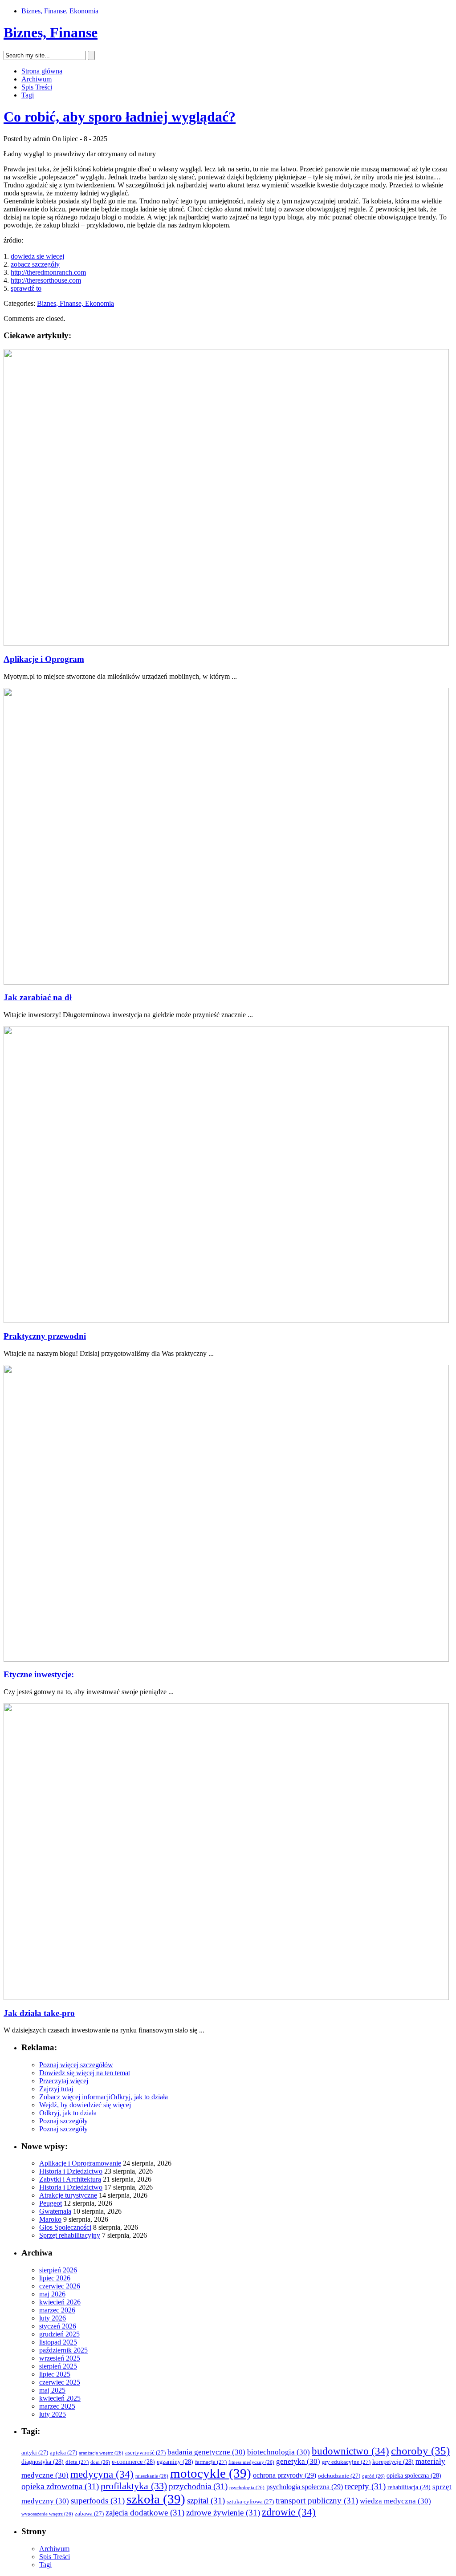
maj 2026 (52, 2294)
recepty (365, 2486)
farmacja (211, 2462)
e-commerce (133, 2462)
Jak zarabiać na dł (38, 997)
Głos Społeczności (65, 2227)
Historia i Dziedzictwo (71, 2171)
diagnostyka (43, 2462)
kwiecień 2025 (60, 2398)
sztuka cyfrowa (250, 2502)
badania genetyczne (206, 2452)
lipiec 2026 (55, 2278)
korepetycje (393, 2462)
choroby (420, 2451)
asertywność (145, 2453)
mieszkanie (152, 2476)
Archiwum (37, 79)
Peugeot (51, 2203)
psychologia (247, 2488)
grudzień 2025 (59, 2334)
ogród (373, 2476)
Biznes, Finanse (51, 32)
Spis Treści (37, 87)
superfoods (98, 2501)
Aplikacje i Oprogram (44, 659)
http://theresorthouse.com (46, 280)
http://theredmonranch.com (48, 272)
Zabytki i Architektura (70, 2179)
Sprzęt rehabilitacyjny (70, 2235)
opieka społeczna (414, 2476)
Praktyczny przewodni (45, 1336)
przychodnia (198, 2486)
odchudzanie (339, 2476)
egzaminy (175, 2462)
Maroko (50, 2219)
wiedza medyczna (395, 2501)
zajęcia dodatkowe (145, 2513)
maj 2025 (52, 2390)
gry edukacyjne (346, 2462)
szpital (206, 2501)
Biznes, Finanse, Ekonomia (60, 11)
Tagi (28, 95)
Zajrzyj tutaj (56, 2089)
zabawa (89, 2514)
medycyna (102, 2474)
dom (100, 2462)
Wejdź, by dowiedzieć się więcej (85, 2105)
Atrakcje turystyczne (68, 2195)
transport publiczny (317, 2501)
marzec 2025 (57, 2406)
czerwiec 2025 (60, 2382)
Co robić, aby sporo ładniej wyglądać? (120, 117)
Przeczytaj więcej (64, 2081)
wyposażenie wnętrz (47, 2514)
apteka (63, 2453)
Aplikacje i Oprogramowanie (80, 2163)
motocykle (211, 2473)
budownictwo (350, 2451)
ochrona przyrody (285, 2475)
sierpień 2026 (58, 2270)
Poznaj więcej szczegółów (76, 2065)
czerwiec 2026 (60, 2286)
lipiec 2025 (55, 2374)
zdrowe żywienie (223, 2513)
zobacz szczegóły (35, 264)
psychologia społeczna (305, 2487)
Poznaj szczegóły (63, 2121)
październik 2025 (63, 2350)
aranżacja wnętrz (101, 2453)
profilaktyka (134, 2486)
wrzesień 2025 (60, 2358)
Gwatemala (55, 2211)
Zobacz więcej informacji (75, 2097)
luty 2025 (53, 2414)
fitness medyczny (251, 2462)
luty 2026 (53, 2318)
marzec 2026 (57, 2310)
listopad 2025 (58, 2342)
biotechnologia (279, 2452)
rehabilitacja (409, 2487)
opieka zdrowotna (60, 2486)
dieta (77, 2462)
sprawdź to (26, 288)
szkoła (156, 2499)
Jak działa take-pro (39, 2013)
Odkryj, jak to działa (139, 2097)
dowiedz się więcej (37, 256)
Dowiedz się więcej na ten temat (85, 2073)
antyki (35, 2453)
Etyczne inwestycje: (39, 1674)
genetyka (298, 2461)
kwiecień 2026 (60, 2302)
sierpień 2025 (58, 2366)
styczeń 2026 (58, 2326)
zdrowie (289, 2512)
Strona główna (42, 71)
